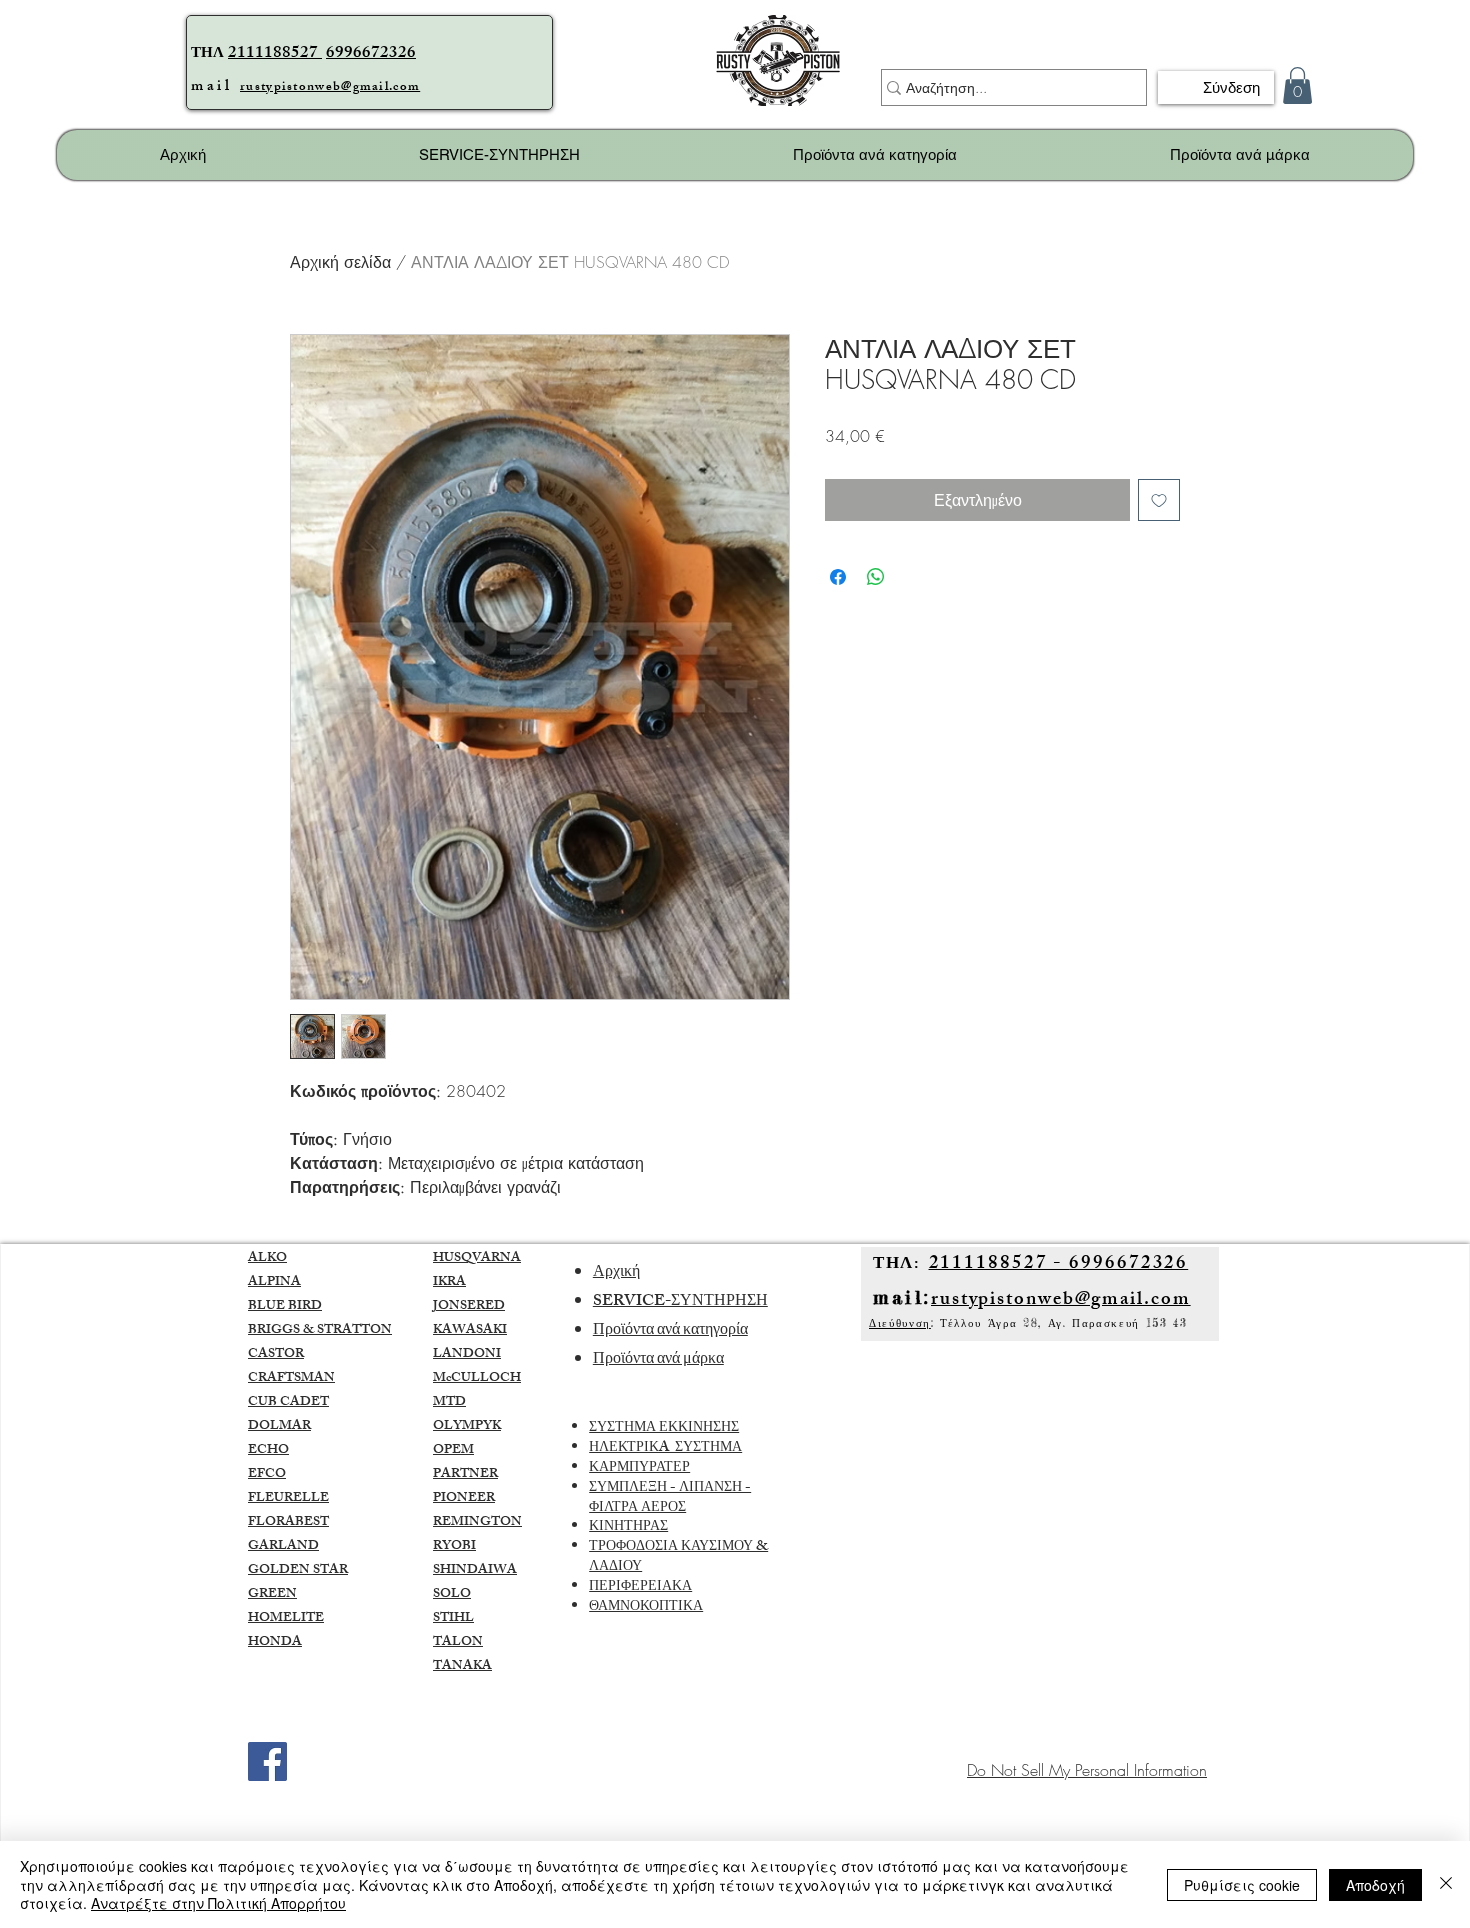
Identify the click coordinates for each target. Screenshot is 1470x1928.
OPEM (453, 1451)
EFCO (267, 1475)
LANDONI (467, 1355)
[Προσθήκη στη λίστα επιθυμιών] (1159, 500)
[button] (1297, 85)
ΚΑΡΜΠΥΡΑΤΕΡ (639, 1468)
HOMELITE (286, 1619)
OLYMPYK (467, 1427)
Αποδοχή (1375, 1885)
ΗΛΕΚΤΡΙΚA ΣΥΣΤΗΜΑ (665, 1448)
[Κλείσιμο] (1446, 1884)
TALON (458, 1643)
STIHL (453, 1619)
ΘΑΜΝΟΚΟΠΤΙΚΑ (646, 1607)
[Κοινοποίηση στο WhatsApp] (876, 577)
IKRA (449, 1283)
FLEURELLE (288, 1499)
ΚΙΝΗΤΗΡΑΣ (628, 1527)
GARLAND (283, 1547)
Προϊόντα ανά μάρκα (658, 1360)
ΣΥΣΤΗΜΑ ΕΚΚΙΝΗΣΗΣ (664, 1428)
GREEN (272, 1595)
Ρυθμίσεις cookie (1242, 1885)
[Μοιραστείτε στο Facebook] (838, 577)
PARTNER (465, 1475)
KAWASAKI (470, 1331)
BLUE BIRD (285, 1307)
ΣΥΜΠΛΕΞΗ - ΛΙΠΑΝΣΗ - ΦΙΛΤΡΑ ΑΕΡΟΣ (670, 1498)
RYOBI (454, 1547)
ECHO (268, 1451)
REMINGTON (477, 1523)
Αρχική (616, 1273)
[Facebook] (267, 1761)
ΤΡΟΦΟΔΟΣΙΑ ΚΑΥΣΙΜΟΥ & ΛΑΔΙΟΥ (678, 1557)
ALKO (267, 1259)
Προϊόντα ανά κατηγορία (670, 1331)
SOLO (452, 1595)
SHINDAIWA (475, 1571)
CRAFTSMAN (291, 1379)
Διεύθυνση (900, 1323)
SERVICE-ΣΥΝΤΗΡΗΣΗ (680, 1302)
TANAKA (462, 1667)
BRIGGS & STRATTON (320, 1331)
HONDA (275, 1643)
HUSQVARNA (477, 1259)
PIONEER (464, 1499)
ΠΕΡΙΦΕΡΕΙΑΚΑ (640, 1587)
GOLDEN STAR (298, 1571)
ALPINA (274, 1283)
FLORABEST (288, 1523)
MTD (449, 1403)
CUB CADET (288, 1403)
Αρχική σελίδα (340, 262)
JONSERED (469, 1307)
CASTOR (276, 1355)
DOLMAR (279, 1427)
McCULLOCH (477, 1379)
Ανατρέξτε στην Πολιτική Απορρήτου (218, 1903)
